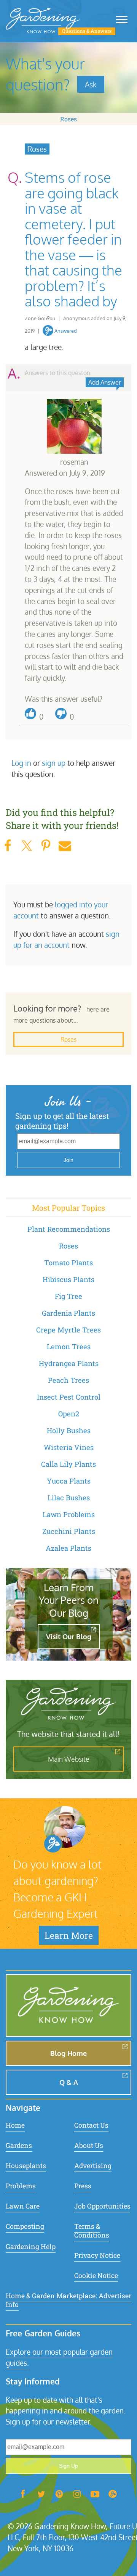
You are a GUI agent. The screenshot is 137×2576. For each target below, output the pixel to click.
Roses (68, 119)
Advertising (93, 2166)
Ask (91, 84)
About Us (89, 2145)
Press (83, 2186)
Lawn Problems (69, 1514)
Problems (21, 2186)
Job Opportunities (102, 2206)
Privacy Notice (97, 2255)
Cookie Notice (96, 2276)
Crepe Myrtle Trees (68, 1330)
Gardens (19, 2145)
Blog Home (68, 2053)
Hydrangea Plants (69, 1363)
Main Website (69, 1759)
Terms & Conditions (92, 2231)
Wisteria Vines (69, 1447)
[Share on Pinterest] (46, 846)
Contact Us (91, 2125)
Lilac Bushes (69, 1498)
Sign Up (68, 2466)
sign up (54, 763)
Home (15, 2125)
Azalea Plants (68, 1548)
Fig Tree (68, 1296)
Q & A (69, 2082)
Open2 (69, 1414)
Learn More (69, 1935)
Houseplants (26, 2166)
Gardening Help (31, 2247)
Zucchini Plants (69, 1531)
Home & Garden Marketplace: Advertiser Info (68, 2300)
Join (68, 1160)
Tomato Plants (68, 1263)
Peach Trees (68, 1380)
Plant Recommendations (69, 1229)
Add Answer (105, 382)
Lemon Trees (69, 1347)
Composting (25, 2226)
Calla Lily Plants (68, 1464)
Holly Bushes (69, 1431)
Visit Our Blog (69, 1637)
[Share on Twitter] (27, 846)
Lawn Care (23, 2206)
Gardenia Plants (68, 1313)
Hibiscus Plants (68, 1279)
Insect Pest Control (69, 1397)
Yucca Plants (69, 1481)
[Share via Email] (65, 846)
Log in (21, 763)
